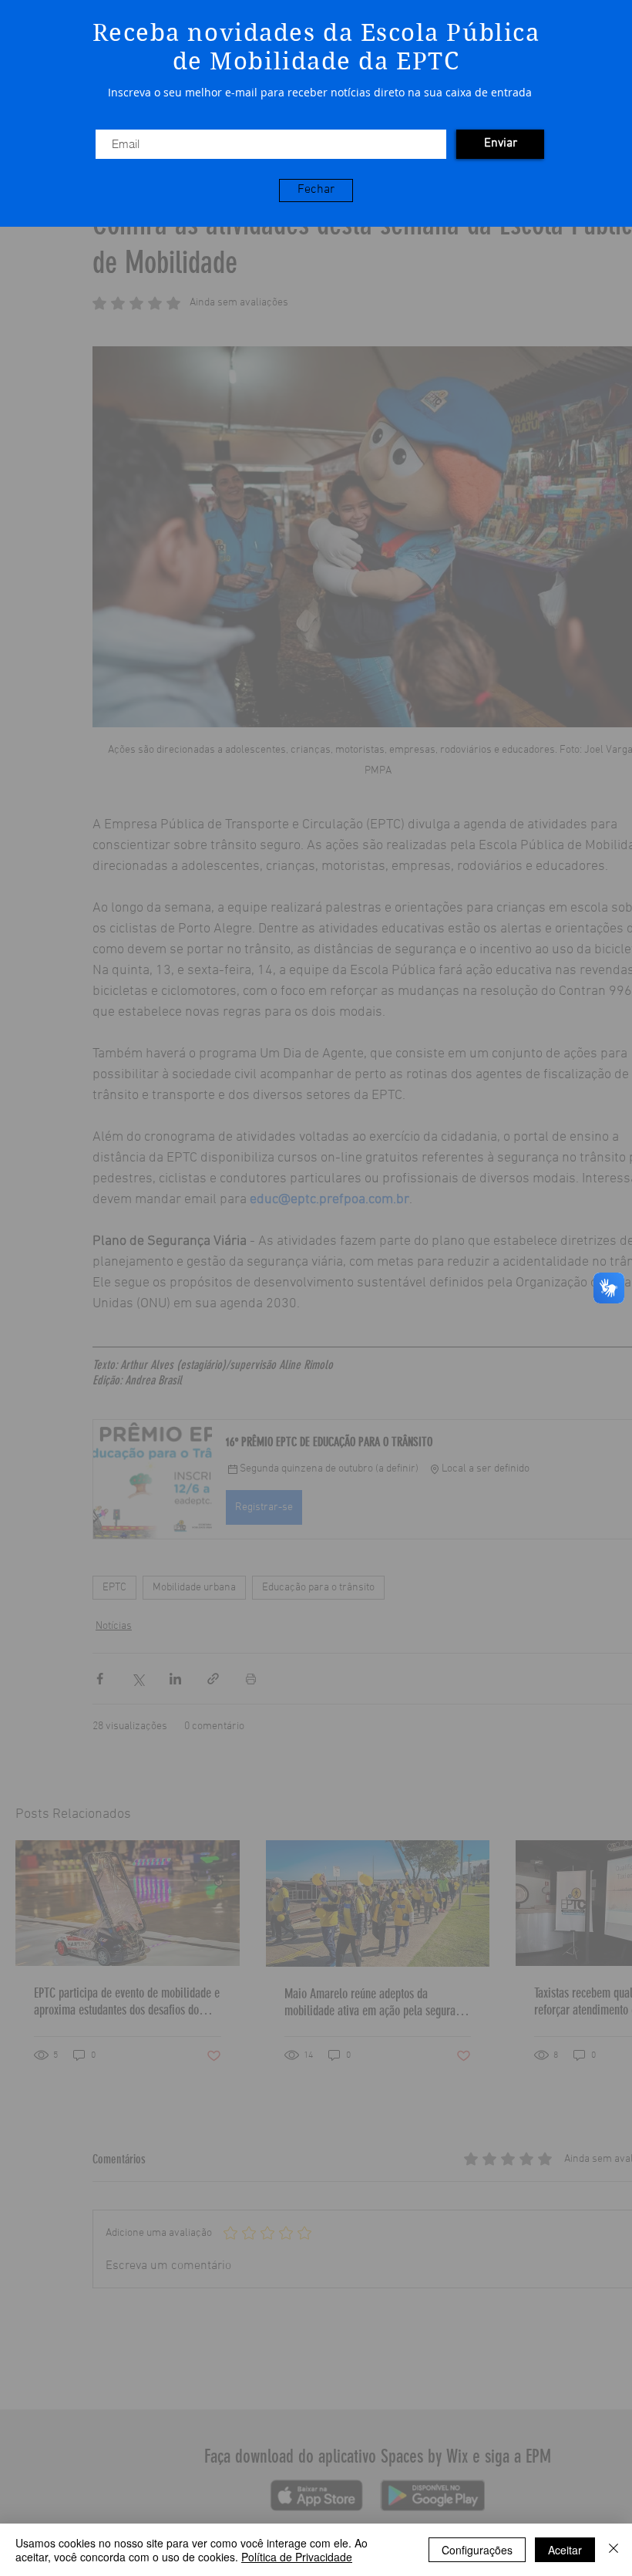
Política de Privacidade (297, 2557)
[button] (316, 191)
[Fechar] (614, 2550)
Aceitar (565, 2550)
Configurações (477, 2550)
